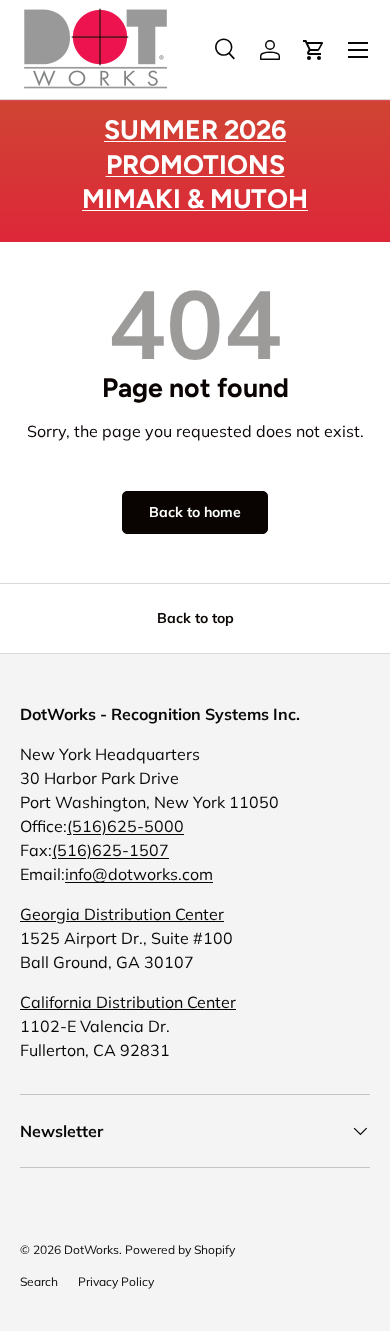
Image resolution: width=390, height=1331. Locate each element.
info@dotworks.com (139, 874)
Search (39, 1281)
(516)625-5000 (125, 826)
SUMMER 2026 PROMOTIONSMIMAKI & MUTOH (195, 164)
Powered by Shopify (180, 1249)
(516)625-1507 (110, 850)
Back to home (195, 512)
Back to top (195, 618)
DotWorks (91, 1249)
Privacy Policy (116, 1281)
